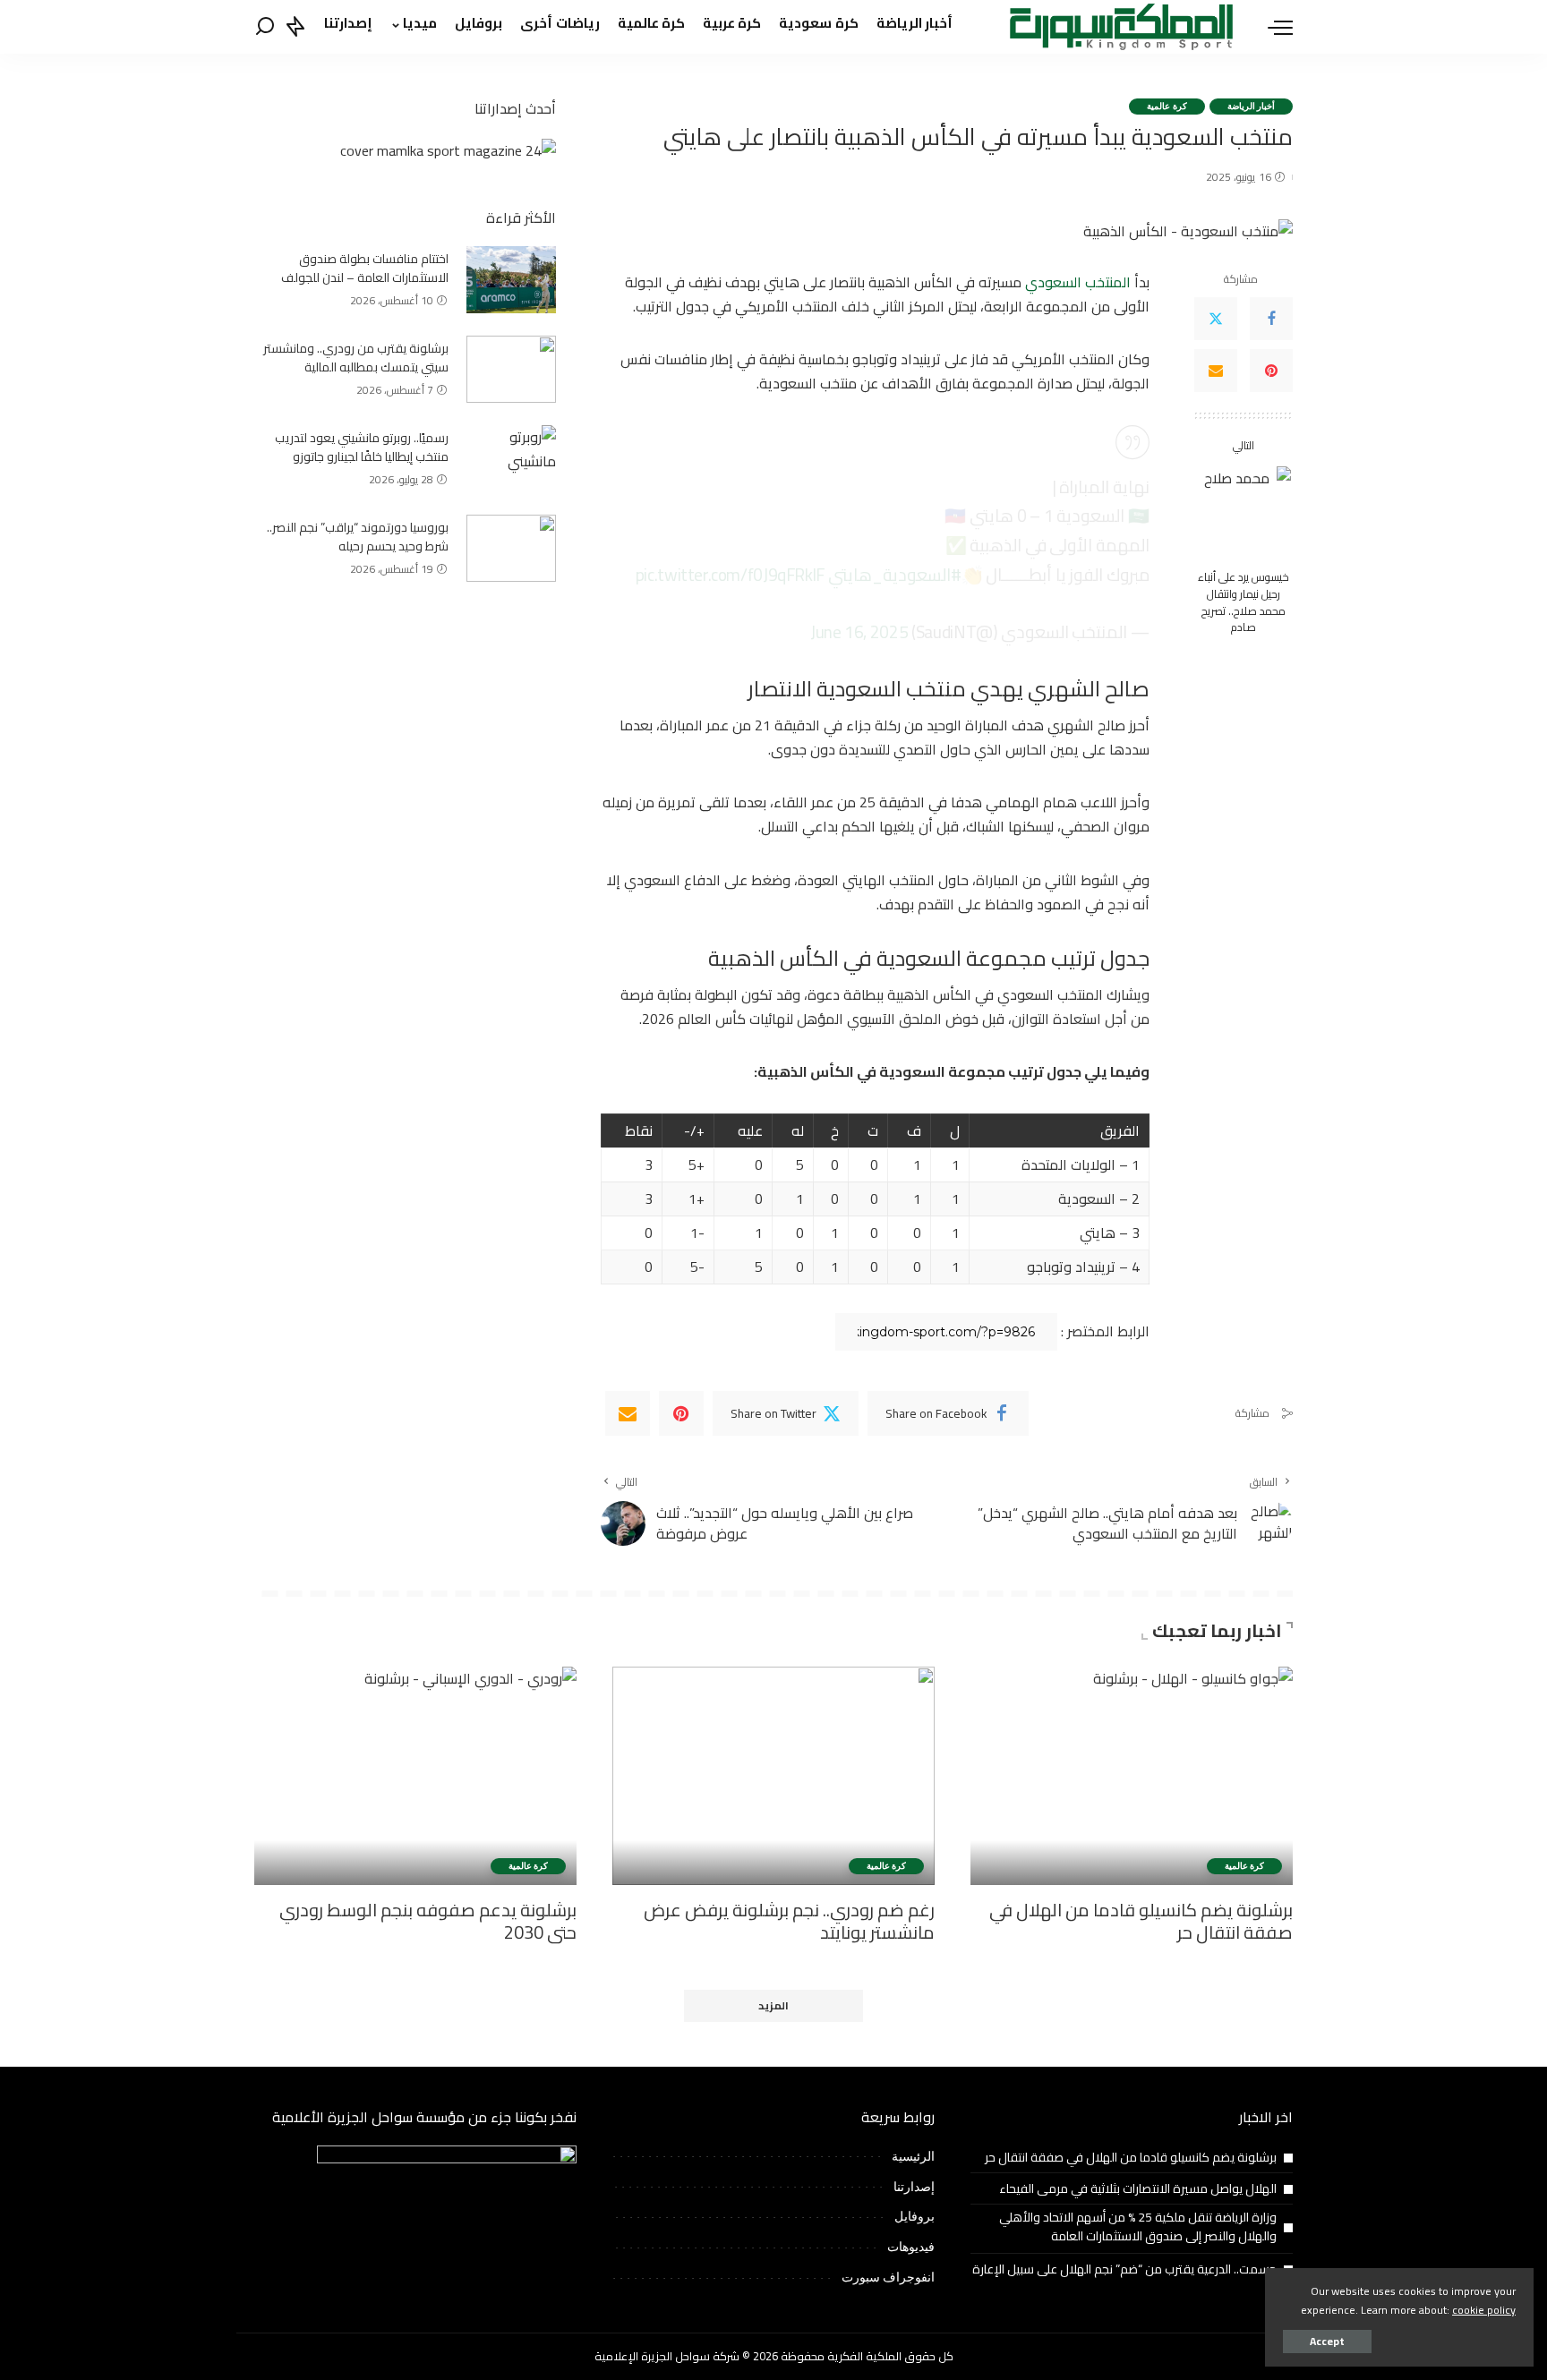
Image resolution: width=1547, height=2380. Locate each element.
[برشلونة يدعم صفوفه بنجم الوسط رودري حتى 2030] (415, 1775)
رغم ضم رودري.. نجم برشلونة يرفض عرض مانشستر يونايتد (789, 1921)
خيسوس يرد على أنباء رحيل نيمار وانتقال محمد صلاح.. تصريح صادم (1244, 603)
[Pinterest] (1271, 371)
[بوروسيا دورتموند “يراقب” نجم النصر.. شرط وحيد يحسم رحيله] (511, 548)
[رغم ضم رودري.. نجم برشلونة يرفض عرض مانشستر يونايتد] (773, 1775)
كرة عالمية (1167, 106)
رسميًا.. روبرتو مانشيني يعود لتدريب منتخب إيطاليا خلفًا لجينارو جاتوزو (362, 447)
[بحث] (265, 27)
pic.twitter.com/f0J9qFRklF (730, 575)
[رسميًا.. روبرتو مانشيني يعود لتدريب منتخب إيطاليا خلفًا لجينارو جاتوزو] (511, 459)
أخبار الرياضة (1251, 106)
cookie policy (1484, 2310)
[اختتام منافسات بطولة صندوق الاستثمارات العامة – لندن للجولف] (511, 280)
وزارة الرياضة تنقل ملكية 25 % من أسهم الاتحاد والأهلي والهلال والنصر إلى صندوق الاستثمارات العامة (1138, 2226)
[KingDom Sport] (1121, 27)
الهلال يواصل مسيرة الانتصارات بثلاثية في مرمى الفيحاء (1138, 2188)
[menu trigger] (1271, 27)
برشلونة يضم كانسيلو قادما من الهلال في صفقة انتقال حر (1141, 1921)
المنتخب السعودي (1078, 282)
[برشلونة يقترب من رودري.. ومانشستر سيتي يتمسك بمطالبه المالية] (511, 369)
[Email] (1216, 371)
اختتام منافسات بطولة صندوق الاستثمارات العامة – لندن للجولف (365, 268)
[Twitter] (1216, 319)
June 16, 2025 (859, 632)
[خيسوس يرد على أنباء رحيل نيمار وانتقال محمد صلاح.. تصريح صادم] (1244, 513)
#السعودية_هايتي (895, 575)
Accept (1327, 2341)
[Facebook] (1271, 319)
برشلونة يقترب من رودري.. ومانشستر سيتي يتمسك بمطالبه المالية (356, 358)
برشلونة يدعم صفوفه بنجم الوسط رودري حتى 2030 (428, 1921)
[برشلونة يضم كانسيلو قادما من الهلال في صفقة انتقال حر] (1132, 1775)
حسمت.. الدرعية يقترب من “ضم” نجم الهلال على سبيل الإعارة (1124, 2269)
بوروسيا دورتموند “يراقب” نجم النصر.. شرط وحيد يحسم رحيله (358, 537)
